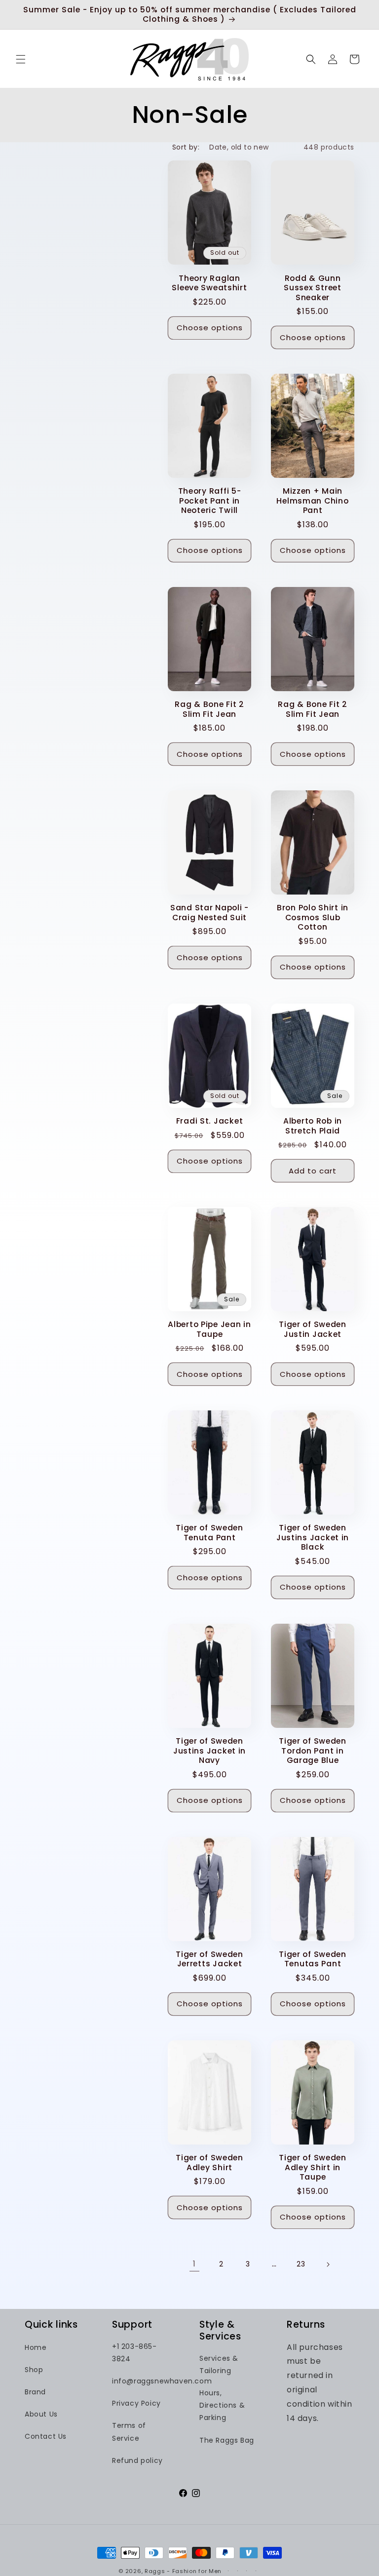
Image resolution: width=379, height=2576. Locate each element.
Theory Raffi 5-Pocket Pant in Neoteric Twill (210, 501)
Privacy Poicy (136, 2403)
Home (36, 2347)
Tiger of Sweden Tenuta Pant (209, 1533)
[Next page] (328, 2264)
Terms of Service (129, 2432)
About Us (41, 2414)
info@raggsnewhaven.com (162, 2381)
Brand (35, 2392)
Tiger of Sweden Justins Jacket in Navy (209, 1751)
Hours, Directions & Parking (222, 2405)
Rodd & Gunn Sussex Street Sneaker (312, 288)
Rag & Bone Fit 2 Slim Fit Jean (209, 709)
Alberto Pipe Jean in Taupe (209, 1329)
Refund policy (137, 2460)
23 (301, 2264)
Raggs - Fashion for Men (183, 2571)
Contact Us (46, 2436)
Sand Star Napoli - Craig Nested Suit (209, 913)
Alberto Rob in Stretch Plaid (313, 1126)
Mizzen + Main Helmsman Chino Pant (312, 501)
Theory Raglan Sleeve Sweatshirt (209, 283)
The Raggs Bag (227, 2440)
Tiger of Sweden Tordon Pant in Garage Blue (313, 1751)
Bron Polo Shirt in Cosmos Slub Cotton (313, 917)
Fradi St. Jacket (210, 1121)
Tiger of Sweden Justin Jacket (313, 1329)
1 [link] (194, 2264)
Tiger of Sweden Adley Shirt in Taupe (313, 2167)
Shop (34, 2370)
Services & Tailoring (219, 2364)
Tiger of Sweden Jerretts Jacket (209, 1959)
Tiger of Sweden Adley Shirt (209, 2163)
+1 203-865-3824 (134, 2353)
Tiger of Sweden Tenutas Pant (313, 1959)
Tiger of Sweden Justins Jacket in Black (313, 1537)
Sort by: (186, 147)
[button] (21, 59)
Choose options (210, 328)
